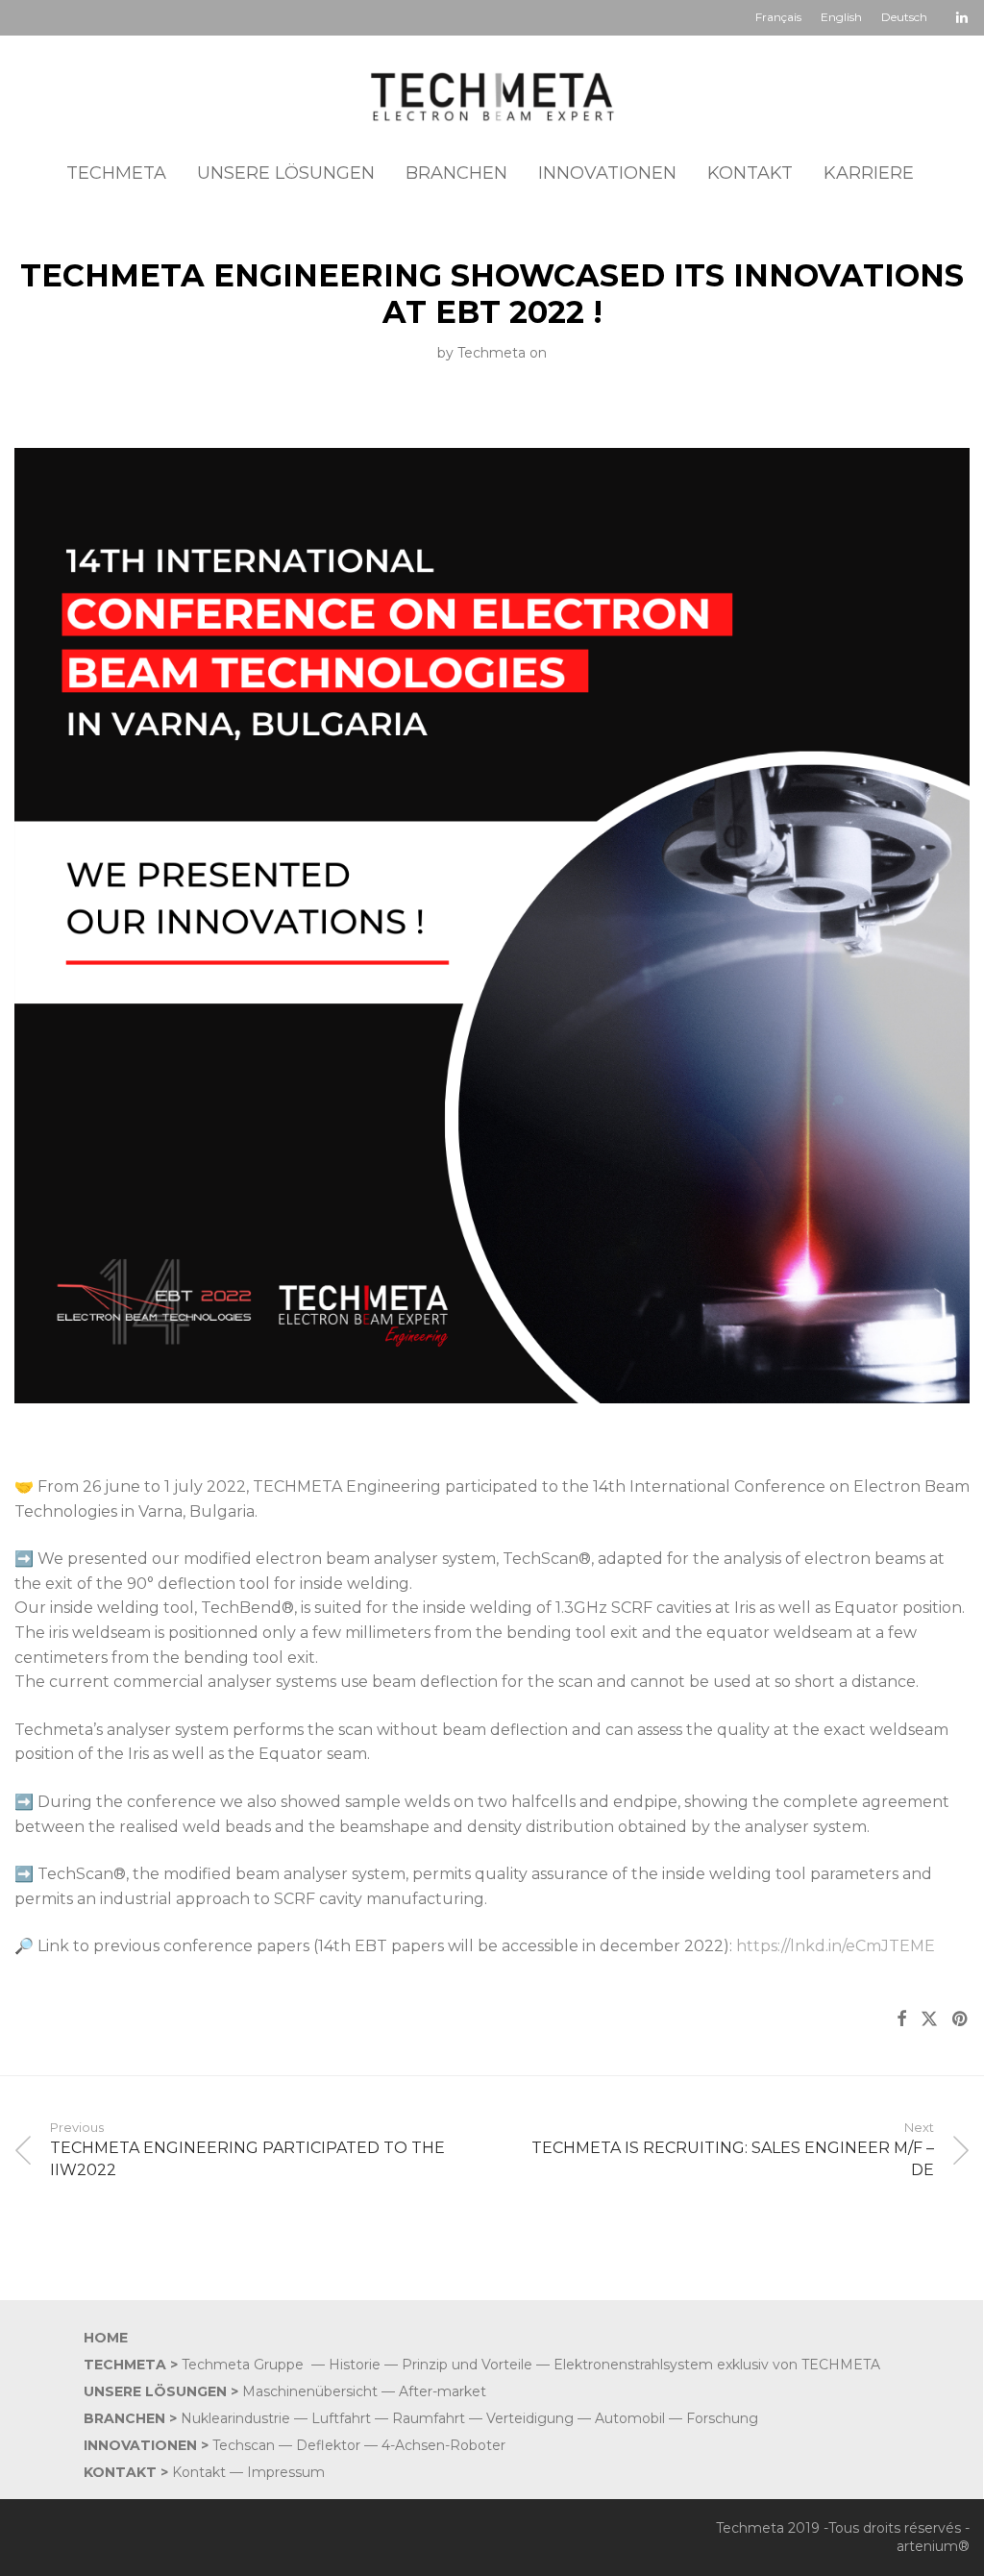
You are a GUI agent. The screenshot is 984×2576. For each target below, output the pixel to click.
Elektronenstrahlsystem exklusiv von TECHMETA (717, 2365)
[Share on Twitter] (929, 2019)
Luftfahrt (341, 2418)
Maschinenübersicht (310, 2391)
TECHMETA (116, 173)
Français (778, 17)
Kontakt (199, 2472)
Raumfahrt (429, 2418)
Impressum (286, 2472)
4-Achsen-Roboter (443, 2445)
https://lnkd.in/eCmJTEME (836, 1946)
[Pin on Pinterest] (961, 2019)
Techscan (244, 2445)
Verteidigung (530, 2418)
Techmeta (492, 353)
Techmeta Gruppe (243, 2365)
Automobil (630, 2418)
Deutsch (904, 17)
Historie (355, 2365)
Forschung (722, 2418)
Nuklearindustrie (235, 2418)
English (841, 17)
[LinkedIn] (963, 16)
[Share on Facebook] (901, 2019)
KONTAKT (750, 173)
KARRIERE (869, 173)
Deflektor (328, 2445)
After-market (444, 2391)
